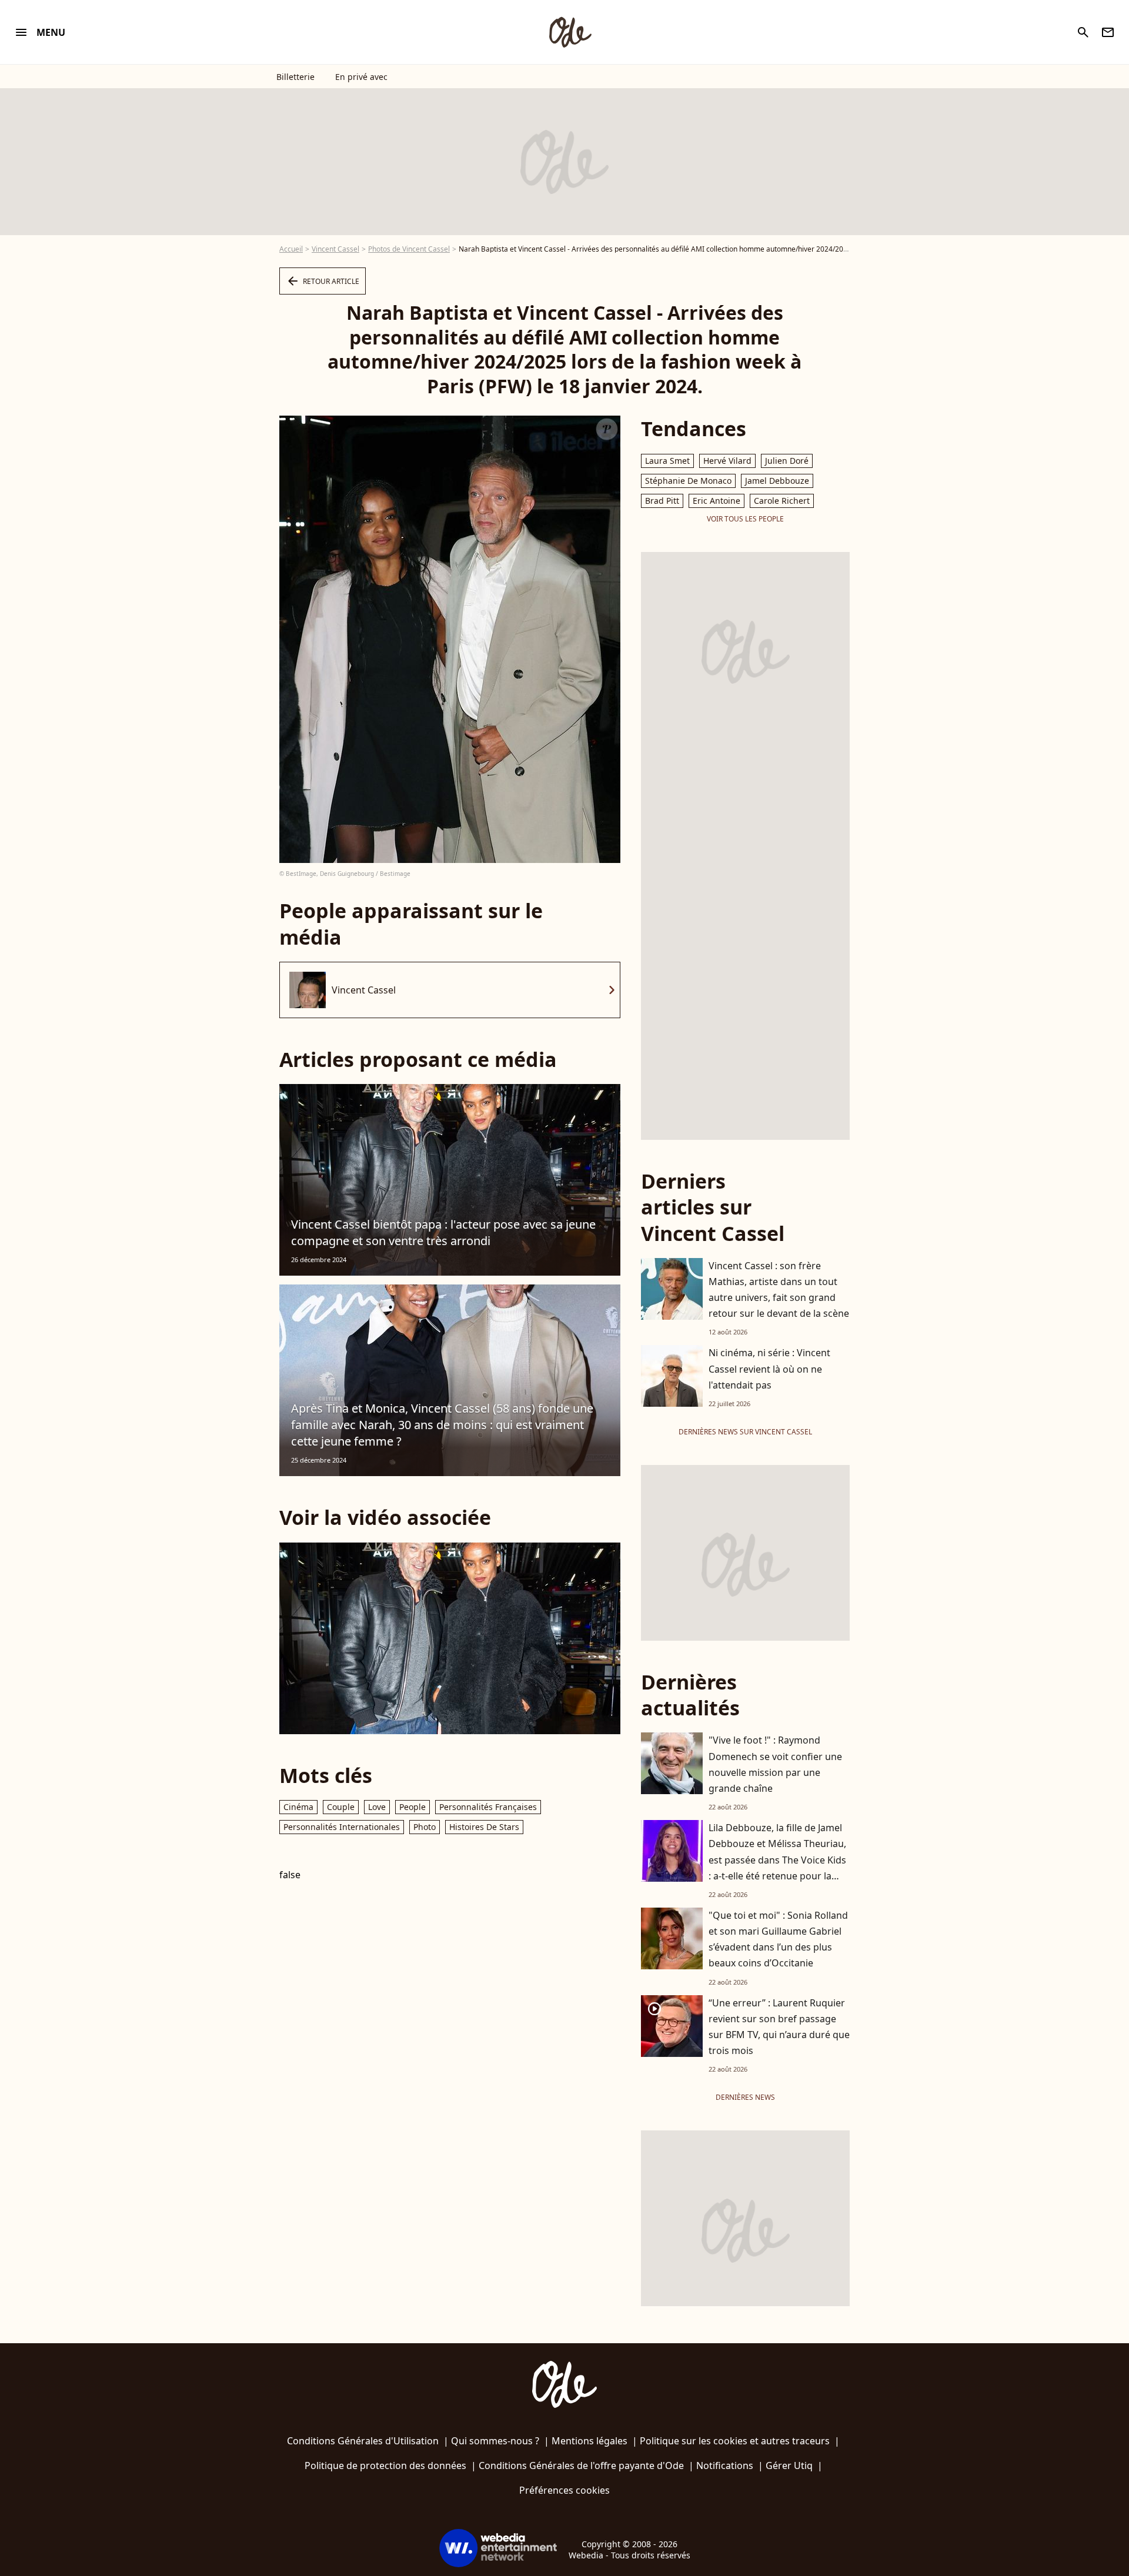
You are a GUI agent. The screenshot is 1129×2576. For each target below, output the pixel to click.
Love (377, 1807)
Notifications (725, 2465)
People (412, 1807)
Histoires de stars (484, 1827)
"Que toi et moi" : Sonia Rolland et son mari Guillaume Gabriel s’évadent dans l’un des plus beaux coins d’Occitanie (778, 1939)
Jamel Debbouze (777, 481)
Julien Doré (787, 461)
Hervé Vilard (727, 461)
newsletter (1108, 32)
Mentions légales (589, 2441)
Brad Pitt (662, 501)
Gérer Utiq (789, 2465)
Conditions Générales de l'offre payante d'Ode (581, 2465)
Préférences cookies (564, 2490)
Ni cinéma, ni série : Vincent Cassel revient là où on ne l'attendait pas (769, 1369)
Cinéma (298, 1807)
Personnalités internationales (342, 1827)
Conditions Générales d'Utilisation (363, 2441)
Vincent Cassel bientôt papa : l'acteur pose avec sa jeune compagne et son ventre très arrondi (443, 1232)
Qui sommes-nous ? (495, 2441)
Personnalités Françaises (488, 1807)
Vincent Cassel (335, 249)
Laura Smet (667, 461)
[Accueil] (570, 32)
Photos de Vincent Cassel (409, 249)
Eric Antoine (717, 501)
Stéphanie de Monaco (688, 481)
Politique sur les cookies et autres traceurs (735, 2441)
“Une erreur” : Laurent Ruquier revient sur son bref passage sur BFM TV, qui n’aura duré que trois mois (779, 2027)
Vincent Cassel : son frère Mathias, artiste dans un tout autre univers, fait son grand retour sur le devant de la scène (779, 1290)
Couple (341, 1807)
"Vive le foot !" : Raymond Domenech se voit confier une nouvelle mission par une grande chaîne (775, 1764)
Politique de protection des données (385, 2465)
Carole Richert (782, 501)
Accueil (291, 249)
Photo (425, 1827)
